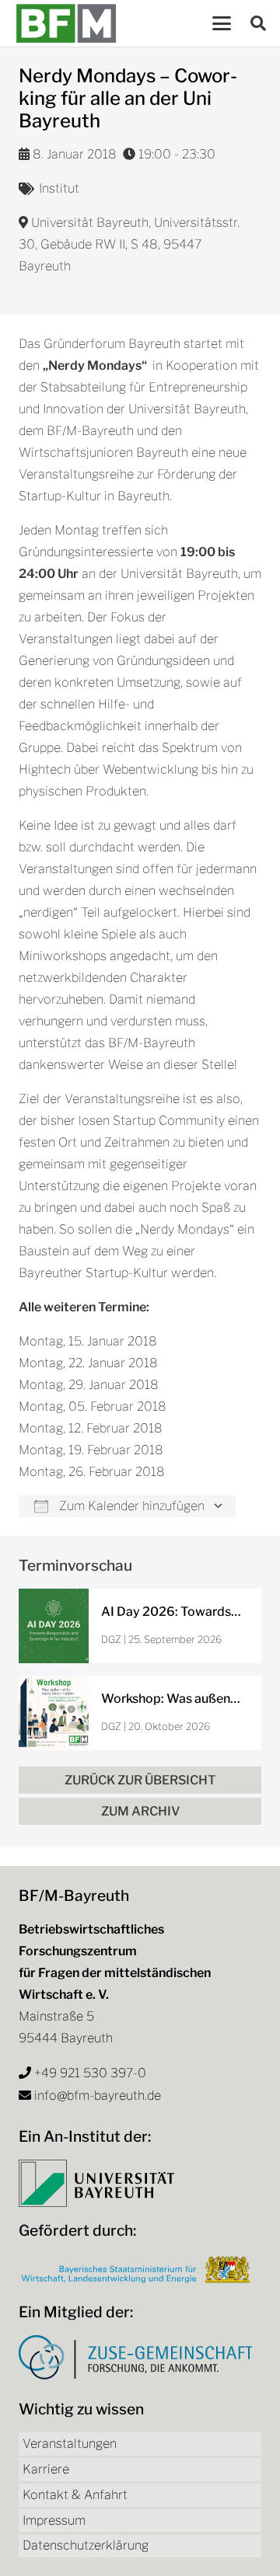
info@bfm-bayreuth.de (98, 2096)
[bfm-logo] (66, 23)
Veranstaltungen (70, 2444)
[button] (222, 23)
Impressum (54, 2520)
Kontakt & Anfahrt (75, 2495)
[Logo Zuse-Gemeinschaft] (135, 2357)
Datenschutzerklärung (86, 2545)
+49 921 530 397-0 (90, 2073)
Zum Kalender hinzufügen (130, 1506)
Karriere (46, 2469)
